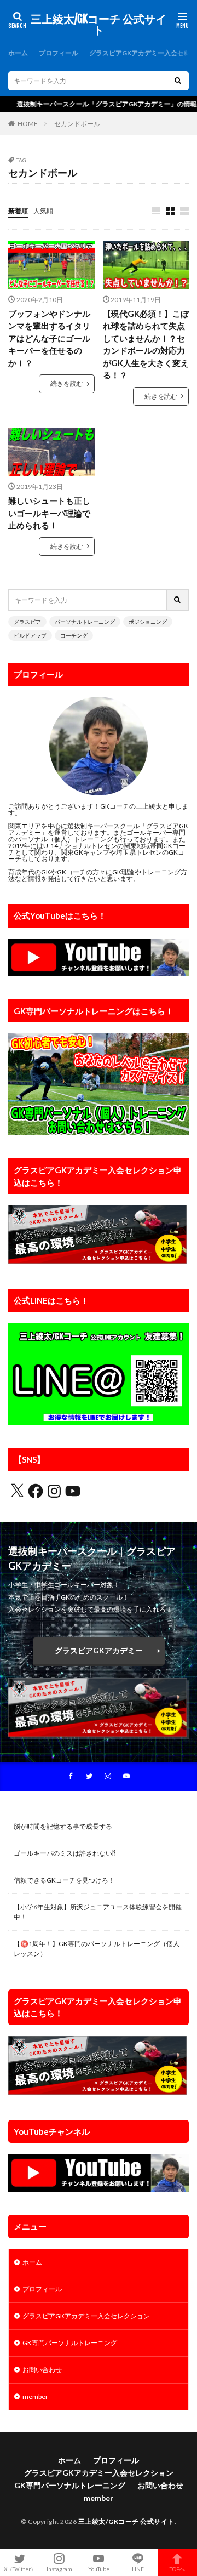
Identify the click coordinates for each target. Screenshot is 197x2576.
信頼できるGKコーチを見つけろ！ (64, 1880)
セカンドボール (77, 124)
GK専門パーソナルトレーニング (70, 2343)
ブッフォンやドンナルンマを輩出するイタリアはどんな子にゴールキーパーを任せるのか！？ (49, 338)
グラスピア (27, 622)
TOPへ (177, 2569)
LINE (138, 2569)
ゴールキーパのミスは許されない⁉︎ (65, 1853)
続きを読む (67, 383)
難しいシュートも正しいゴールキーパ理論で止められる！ (49, 513)
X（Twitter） (20, 2569)
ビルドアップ (30, 635)
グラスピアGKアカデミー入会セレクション (86, 2316)
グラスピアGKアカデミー (99, 1650)
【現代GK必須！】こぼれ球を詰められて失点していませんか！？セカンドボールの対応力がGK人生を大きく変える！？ (146, 345)
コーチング (74, 635)
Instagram (59, 2569)
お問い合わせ (42, 2370)
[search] (178, 81)
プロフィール (59, 53)
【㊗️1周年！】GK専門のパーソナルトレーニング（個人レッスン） (97, 1949)
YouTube (99, 2569)
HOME (28, 124)
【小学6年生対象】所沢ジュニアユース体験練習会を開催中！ (98, 1912)
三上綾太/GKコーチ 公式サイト (99, 25)
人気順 (43, 211)
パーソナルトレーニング (85, 622)
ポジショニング (148, 622)
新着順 (18, 211)
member (35, 2396)
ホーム (18, 53)
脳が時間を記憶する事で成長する (63, 1826)
